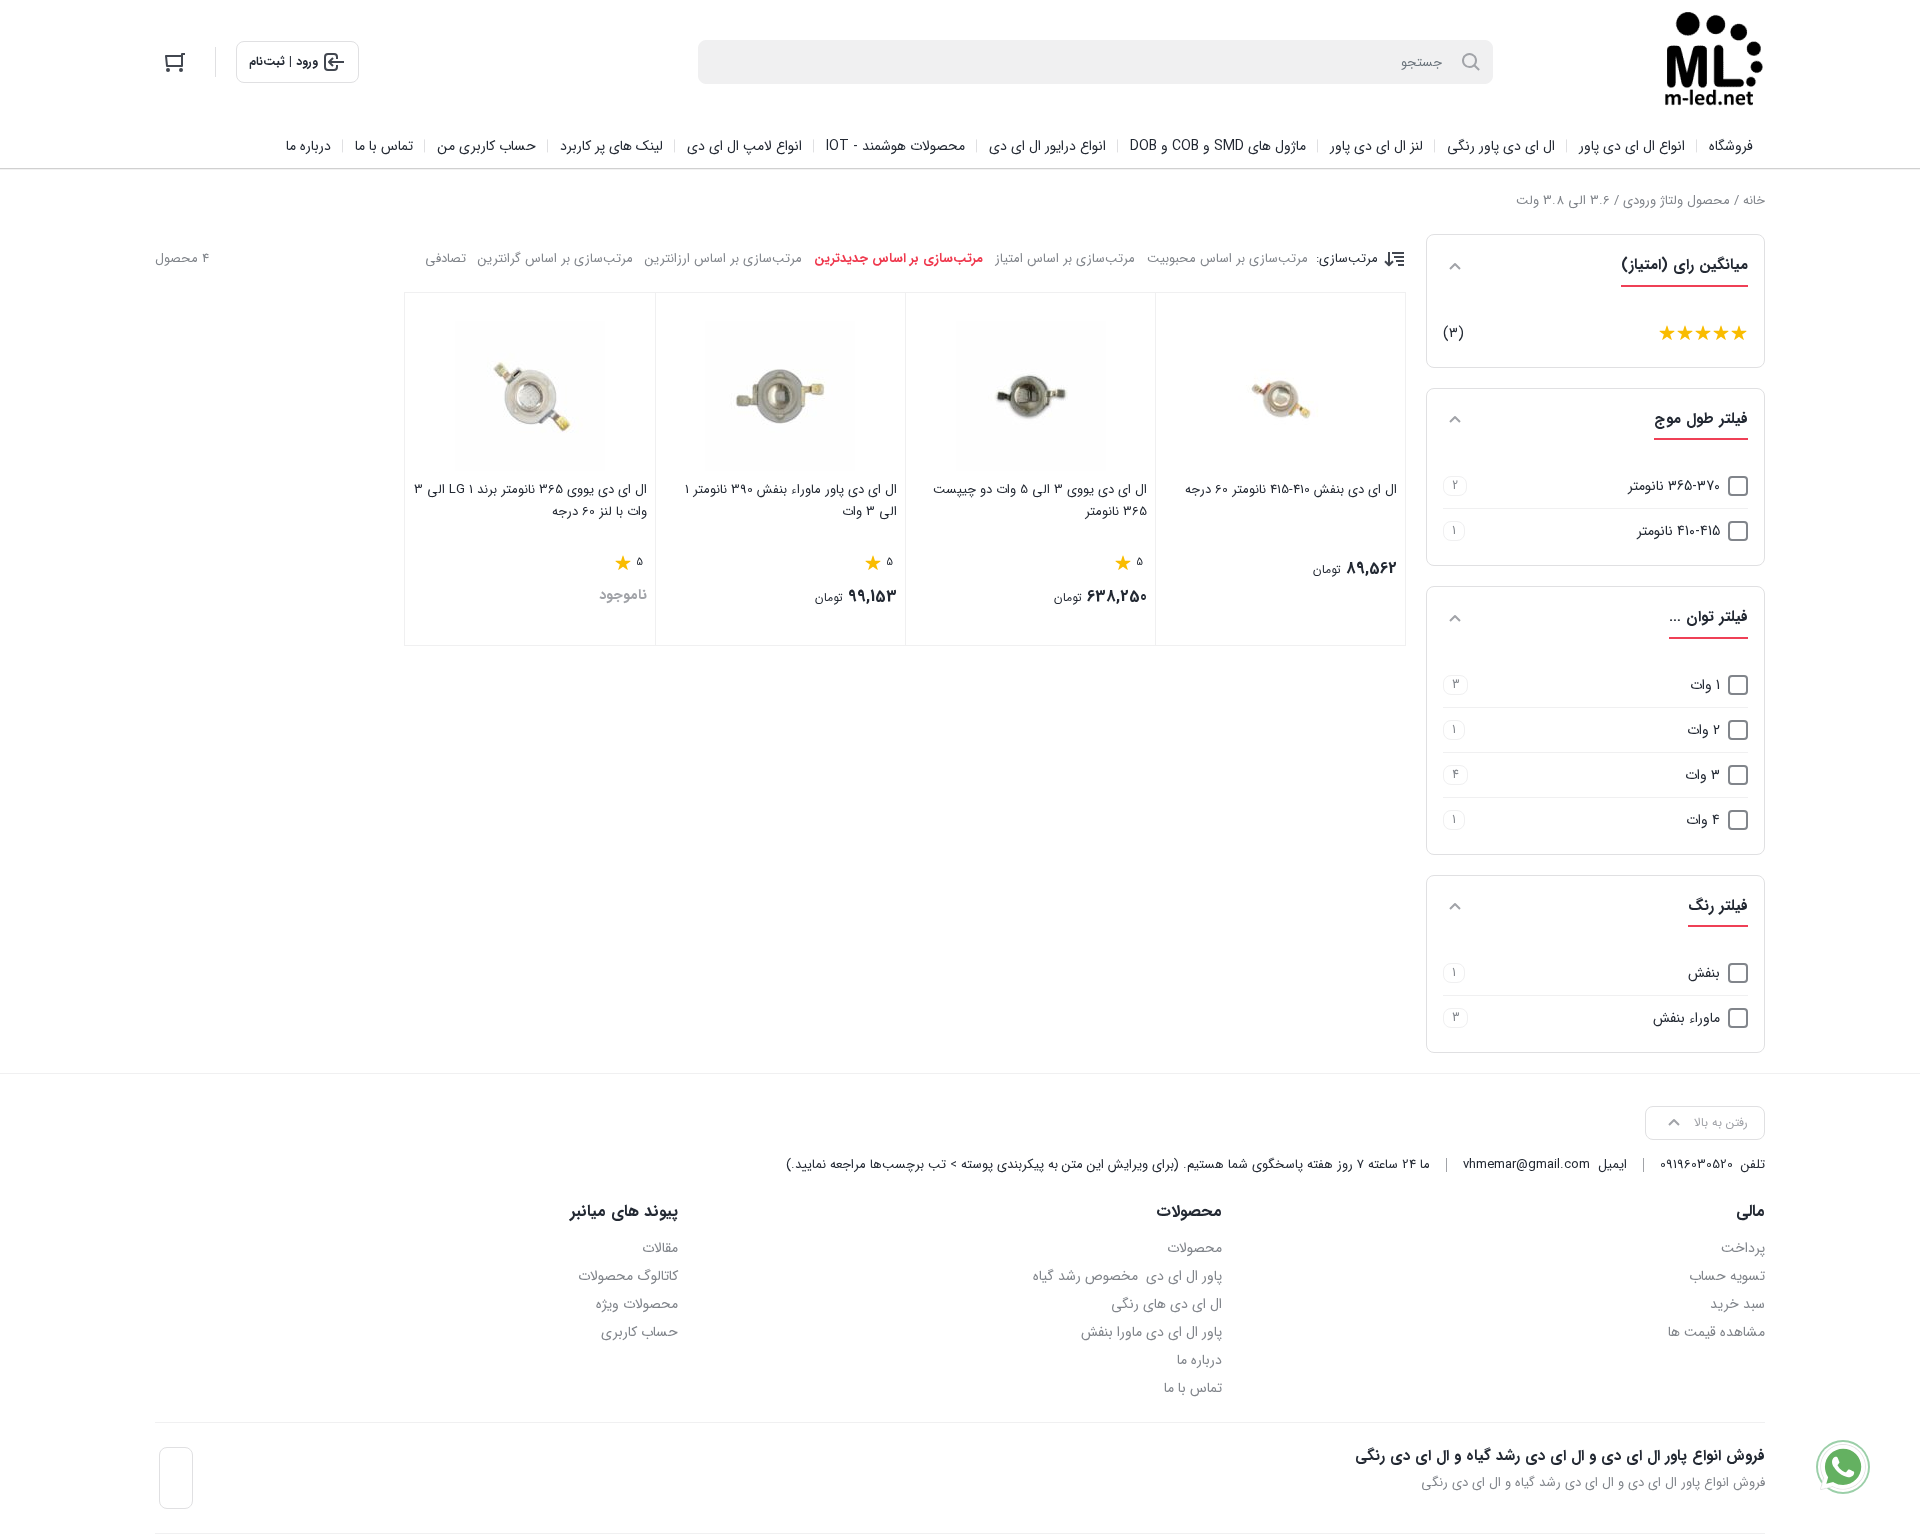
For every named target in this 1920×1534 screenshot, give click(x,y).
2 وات (1703, 730)
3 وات (1702, 775)
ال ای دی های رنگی (1166, 1304)
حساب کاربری (639, 1332)
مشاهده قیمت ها (1716, 1332)
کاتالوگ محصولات (628, 1276)
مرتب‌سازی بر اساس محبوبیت (1227, 258)
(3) (1453, 333)
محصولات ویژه (637, 1304)
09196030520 (1696, 1164)
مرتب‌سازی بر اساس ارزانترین (723, 258)
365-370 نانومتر (1674, 486)
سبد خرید (1737, 1304)
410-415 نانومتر (1678, 531)
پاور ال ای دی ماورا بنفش (1151, 1332)
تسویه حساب (1727, 1276)
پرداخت (1743, 1248)
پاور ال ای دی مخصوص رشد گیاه (1127, 1276)
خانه (1754, 200)
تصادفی (445, 258)
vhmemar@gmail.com (1526, 1164)
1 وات (1705, 685)
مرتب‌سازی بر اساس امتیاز (1065, 258)
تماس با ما (1192, 1388)
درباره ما (1199, 1360)
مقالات (660, 1248)
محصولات (1194, 1248)
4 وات (1703, 820)
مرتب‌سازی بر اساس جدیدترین (898, 258)
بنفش (1704, 973)
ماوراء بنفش (1686, 1018)
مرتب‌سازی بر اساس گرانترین (555, 258)
